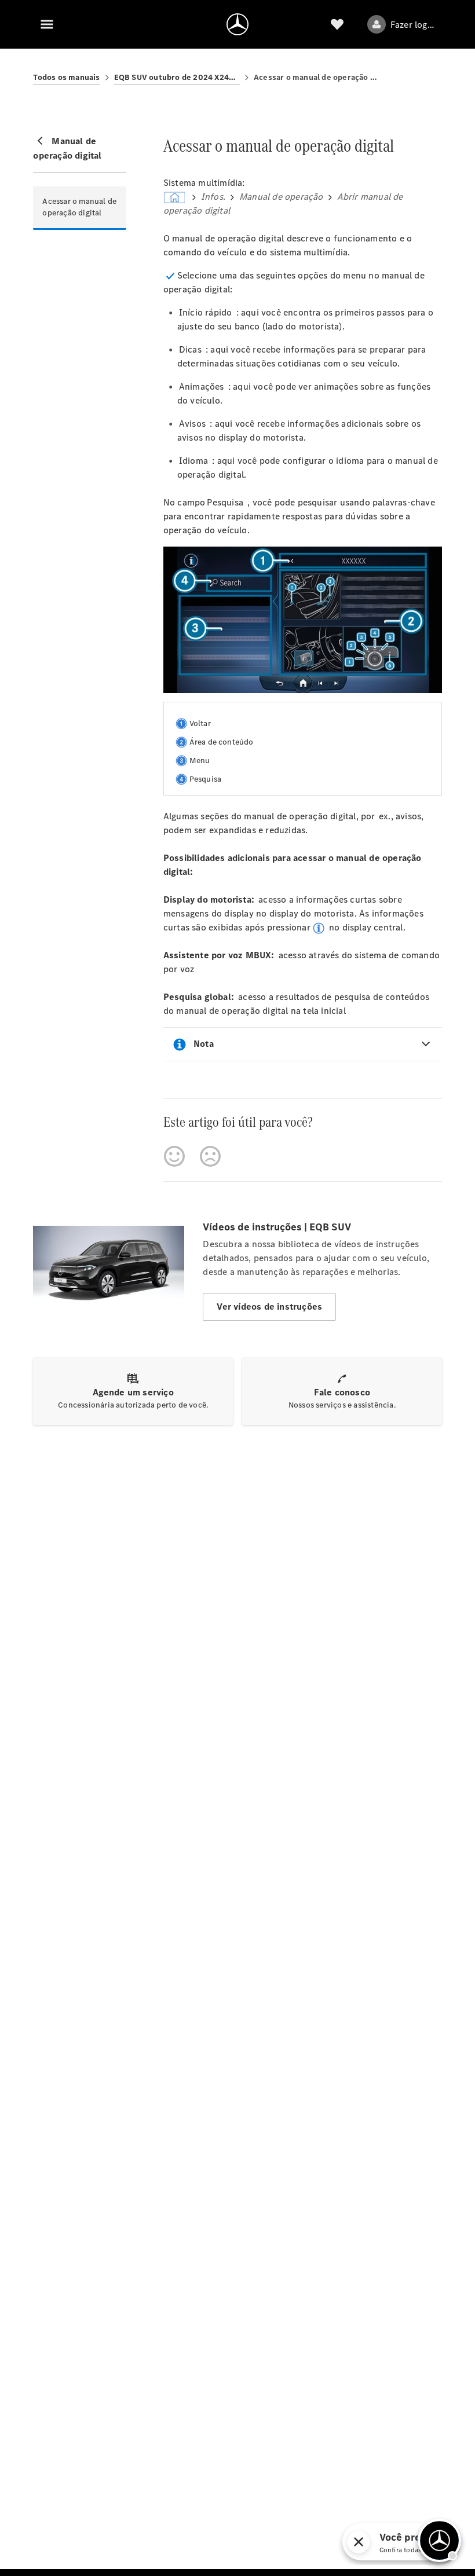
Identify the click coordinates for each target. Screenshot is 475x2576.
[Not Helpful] (210, 1156)
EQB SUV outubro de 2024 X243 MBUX (177, 77)
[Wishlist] (337, 24)
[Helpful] (174, 1156)
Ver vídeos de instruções (269, 1307)
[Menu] (47, 24)
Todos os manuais (66, 77)
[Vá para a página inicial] (237, 24)
